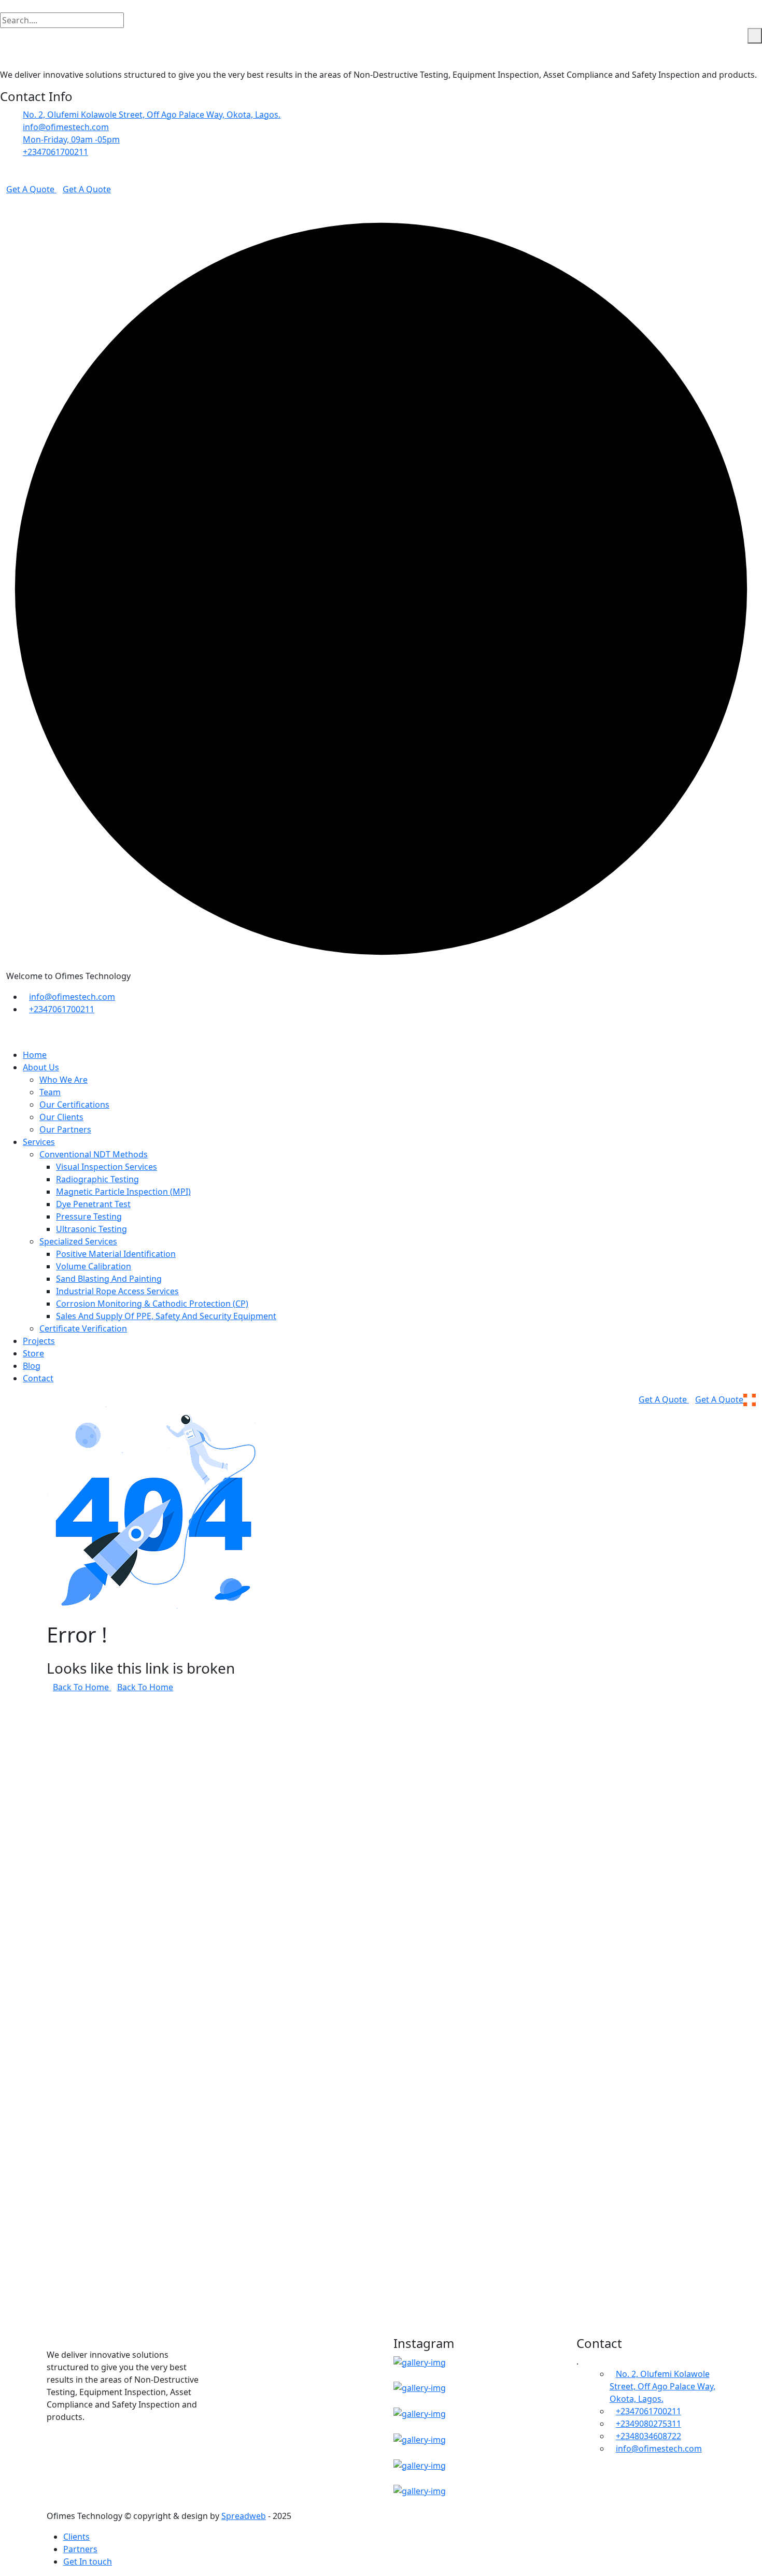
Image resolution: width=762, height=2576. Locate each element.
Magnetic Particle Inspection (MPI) (123, 1192)
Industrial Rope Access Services (117, 1291)
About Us (41, 1067)
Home (35, 1055)
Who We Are (63, 1080)
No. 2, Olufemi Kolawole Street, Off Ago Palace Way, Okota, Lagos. (152, 115)
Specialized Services (78, 1241)
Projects (39, 1341)
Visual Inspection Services (107, 1167)
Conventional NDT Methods (94, 1154)
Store (33, 1353)
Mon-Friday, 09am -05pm (71, 139)
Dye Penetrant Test (93, 1204)
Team (50, 1092)
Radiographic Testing (97, 1179)
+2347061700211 (55, 152)
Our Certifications (74, 1105)
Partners (80, 2549)
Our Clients (61, 1117)
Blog (32, 1366)
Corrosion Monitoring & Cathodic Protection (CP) (152, 1304)
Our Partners (65, 1129)
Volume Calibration (94, 1266)
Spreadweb (244, 2516)
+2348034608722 (648, 2436)
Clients (76, 2537)
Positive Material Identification (116, 1254)
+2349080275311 (648, 2424)
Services (39, 1142)
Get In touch (88, 2561)
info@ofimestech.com (66, 127)
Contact (38, 1378)
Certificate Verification (83, 1328)
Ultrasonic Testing (91, 1229)
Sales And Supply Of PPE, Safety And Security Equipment (166, 1316)
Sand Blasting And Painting (109, 1279)
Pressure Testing (89, 1216)
